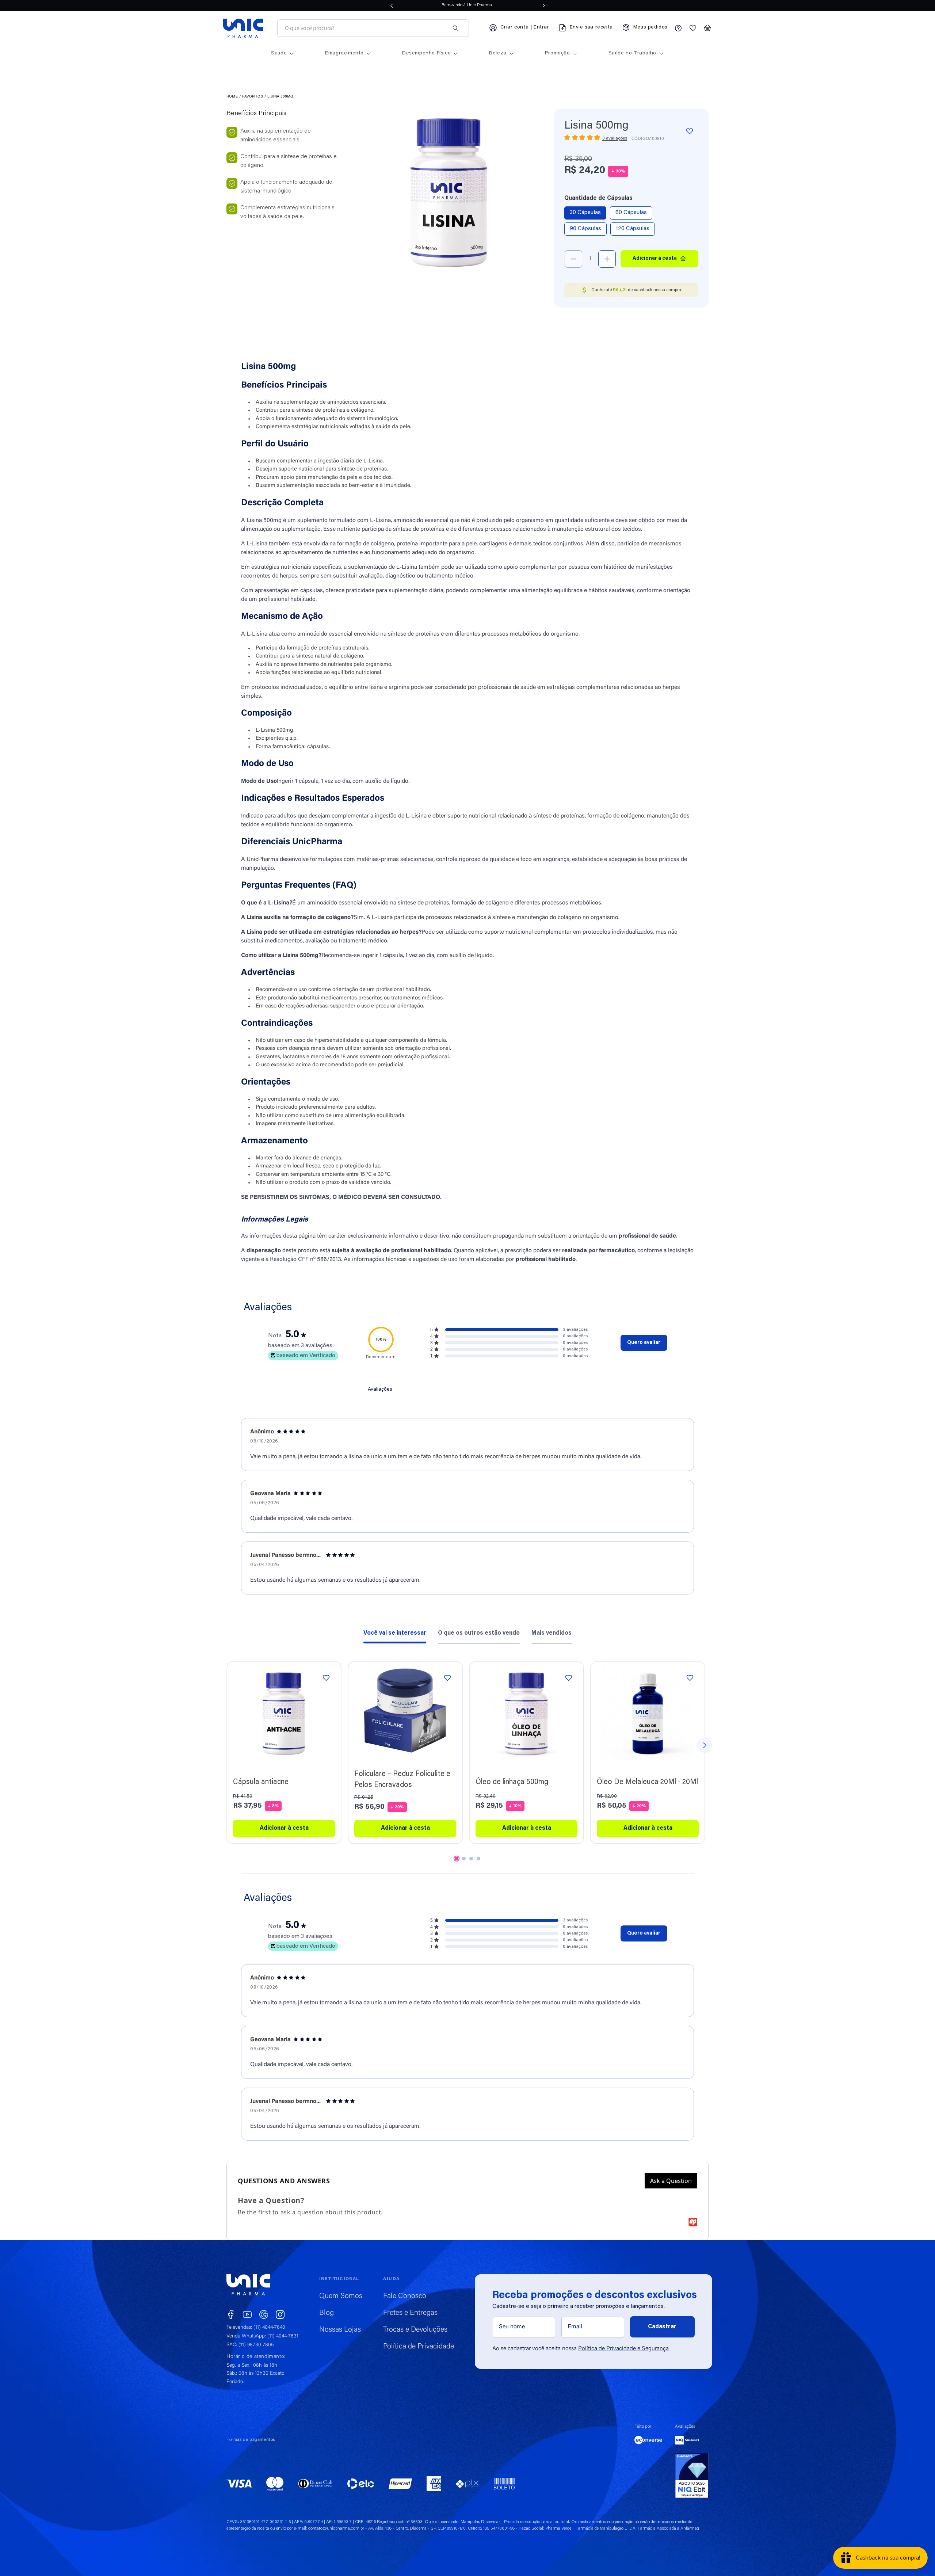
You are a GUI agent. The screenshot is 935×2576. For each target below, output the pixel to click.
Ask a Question (671, 2181)
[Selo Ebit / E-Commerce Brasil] (692, 2476)
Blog (327, 2313)
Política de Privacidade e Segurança (623, 2349)
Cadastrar (662, 2327)
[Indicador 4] (478, 1859)
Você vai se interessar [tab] (395, 1633)
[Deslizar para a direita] (705, 1745)
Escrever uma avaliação (644, 1343)
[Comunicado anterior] (392, 5)
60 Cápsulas (631, 213)
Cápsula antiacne (261, 1782)
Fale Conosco (405, 2296)
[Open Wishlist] (693, 28)
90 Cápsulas (585, 229)
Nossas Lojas (340, 2330)
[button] (707, 28)
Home (232, 97)
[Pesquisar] (455, 28)
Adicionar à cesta (284, 1828)
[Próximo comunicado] (544, 5)
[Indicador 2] (464, 1859)
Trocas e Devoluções (415, 2330)
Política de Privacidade (419, 2347)
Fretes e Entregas (410, 2313)
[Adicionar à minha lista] (690, 131)
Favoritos (253, 97)
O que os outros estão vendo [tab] (479, 1633)
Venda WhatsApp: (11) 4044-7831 (262, 2336)
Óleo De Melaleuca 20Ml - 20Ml (647, 1782)
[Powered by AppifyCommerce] (693, 2222)
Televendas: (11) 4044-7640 (256, 2328)
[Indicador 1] (457, 1859)
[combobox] (365, 28)
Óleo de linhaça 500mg (512, 1782)
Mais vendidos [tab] (552, 1633)
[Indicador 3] (471, 1859)
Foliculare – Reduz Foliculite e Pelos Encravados (402, 1780)
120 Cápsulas (633, 229)
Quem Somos (341, 2296)
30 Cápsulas (585, 213)
